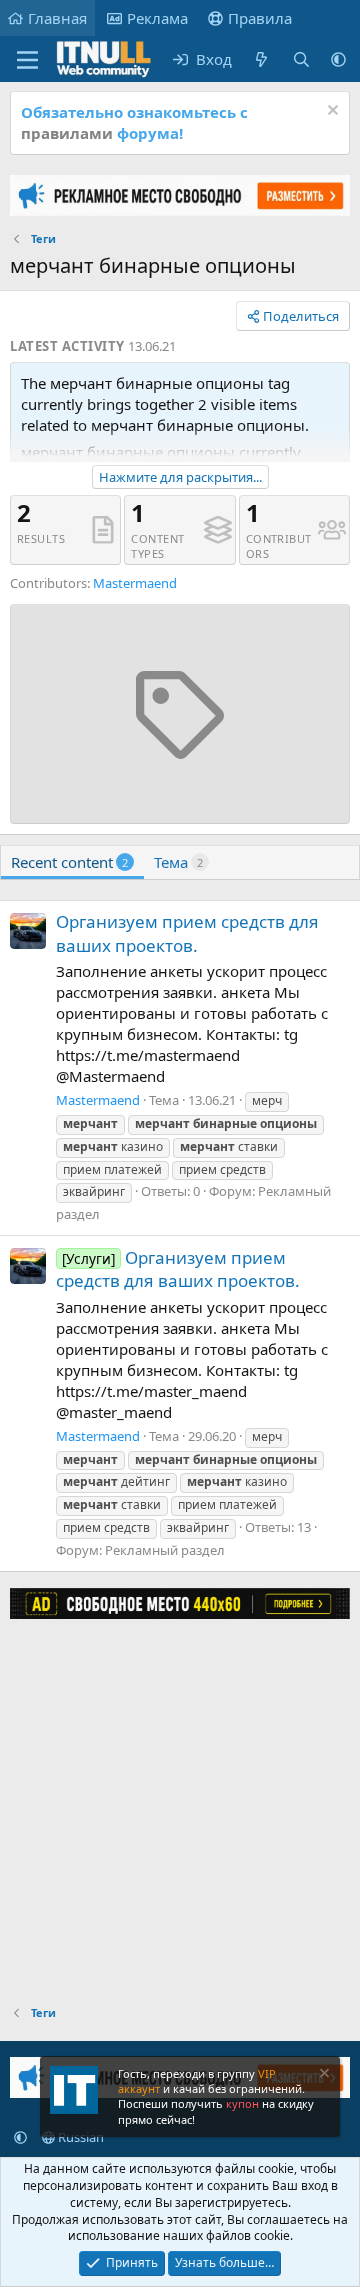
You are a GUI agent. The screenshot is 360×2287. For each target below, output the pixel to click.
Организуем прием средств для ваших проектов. (187, 933)
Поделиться (301, 316)
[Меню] (27, 60)
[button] (338, 59)
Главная (57, 18)
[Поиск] (301, 59)
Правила (260, 18)
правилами (67, 133)
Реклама (157, 18)
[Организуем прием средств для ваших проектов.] (28, 931)
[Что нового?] (261, 59)
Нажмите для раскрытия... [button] (180, 477)
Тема (178, 862)
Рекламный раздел (165, 1550)
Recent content (69, 862)
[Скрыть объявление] (330, 112)
